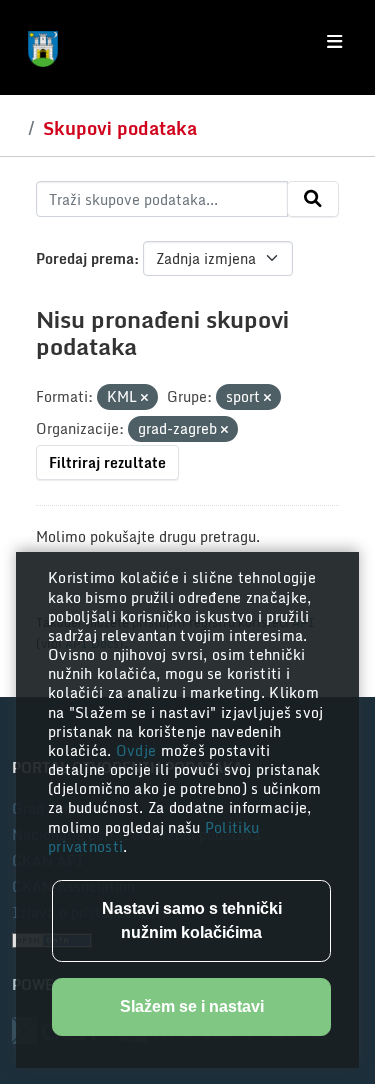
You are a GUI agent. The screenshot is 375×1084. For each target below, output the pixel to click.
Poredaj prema (85, 258)
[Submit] (313, 199)
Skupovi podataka (120, 128)
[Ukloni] (144, 398)
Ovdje (138, 750)
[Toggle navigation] (334, 42)
